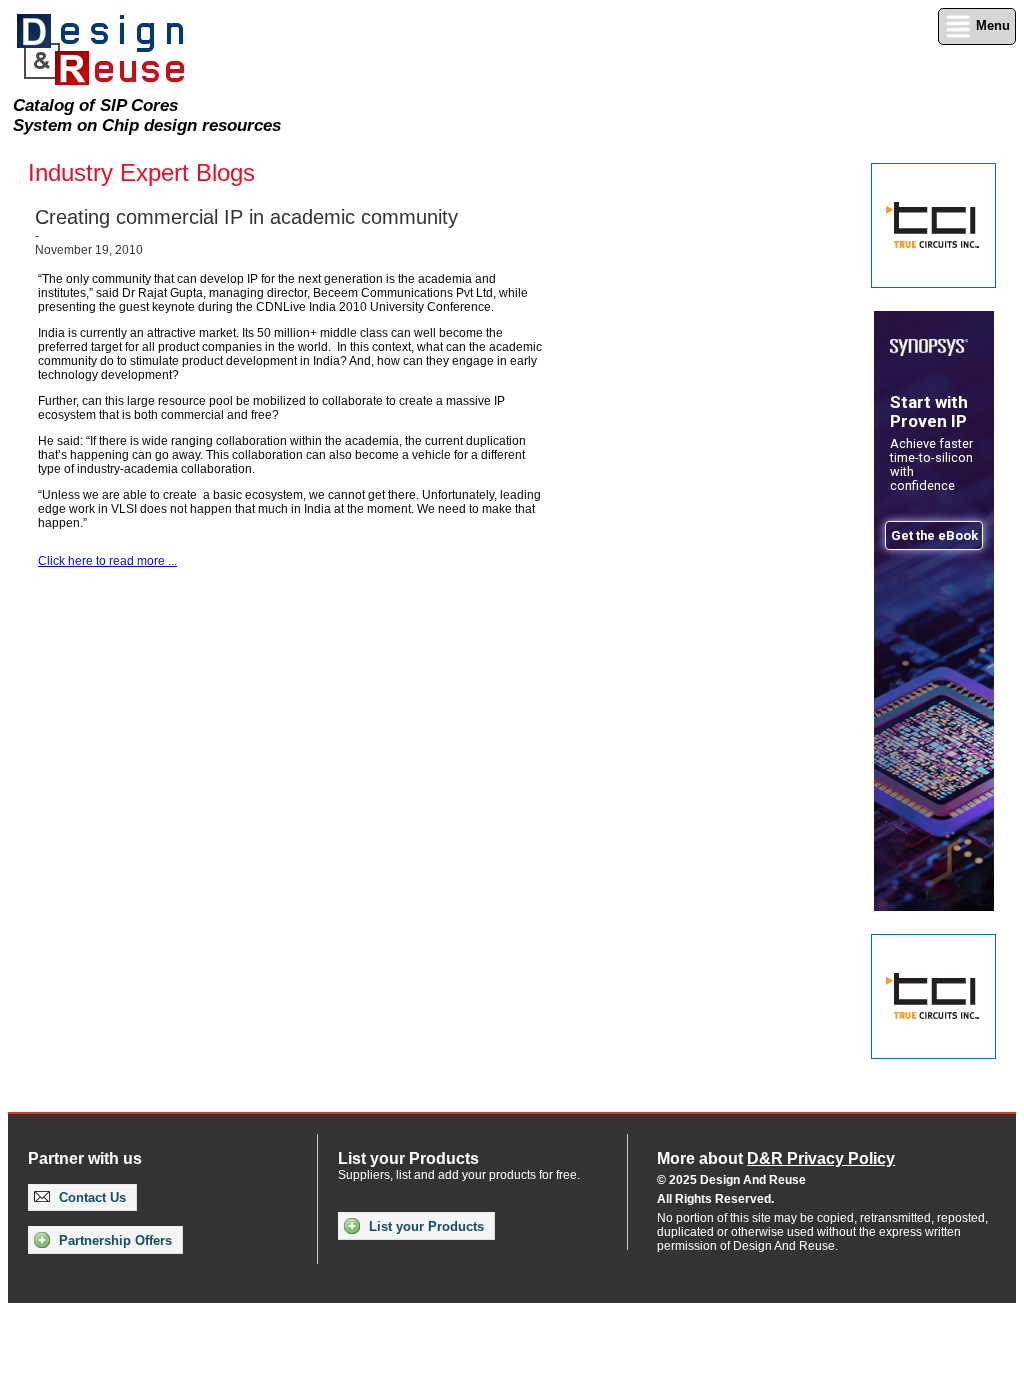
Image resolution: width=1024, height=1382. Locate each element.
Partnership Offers (113, 1240)
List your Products (424, 1226)
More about (776, 1158)
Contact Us (90, 1197)
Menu (991, 25)
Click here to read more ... (107, 561)
